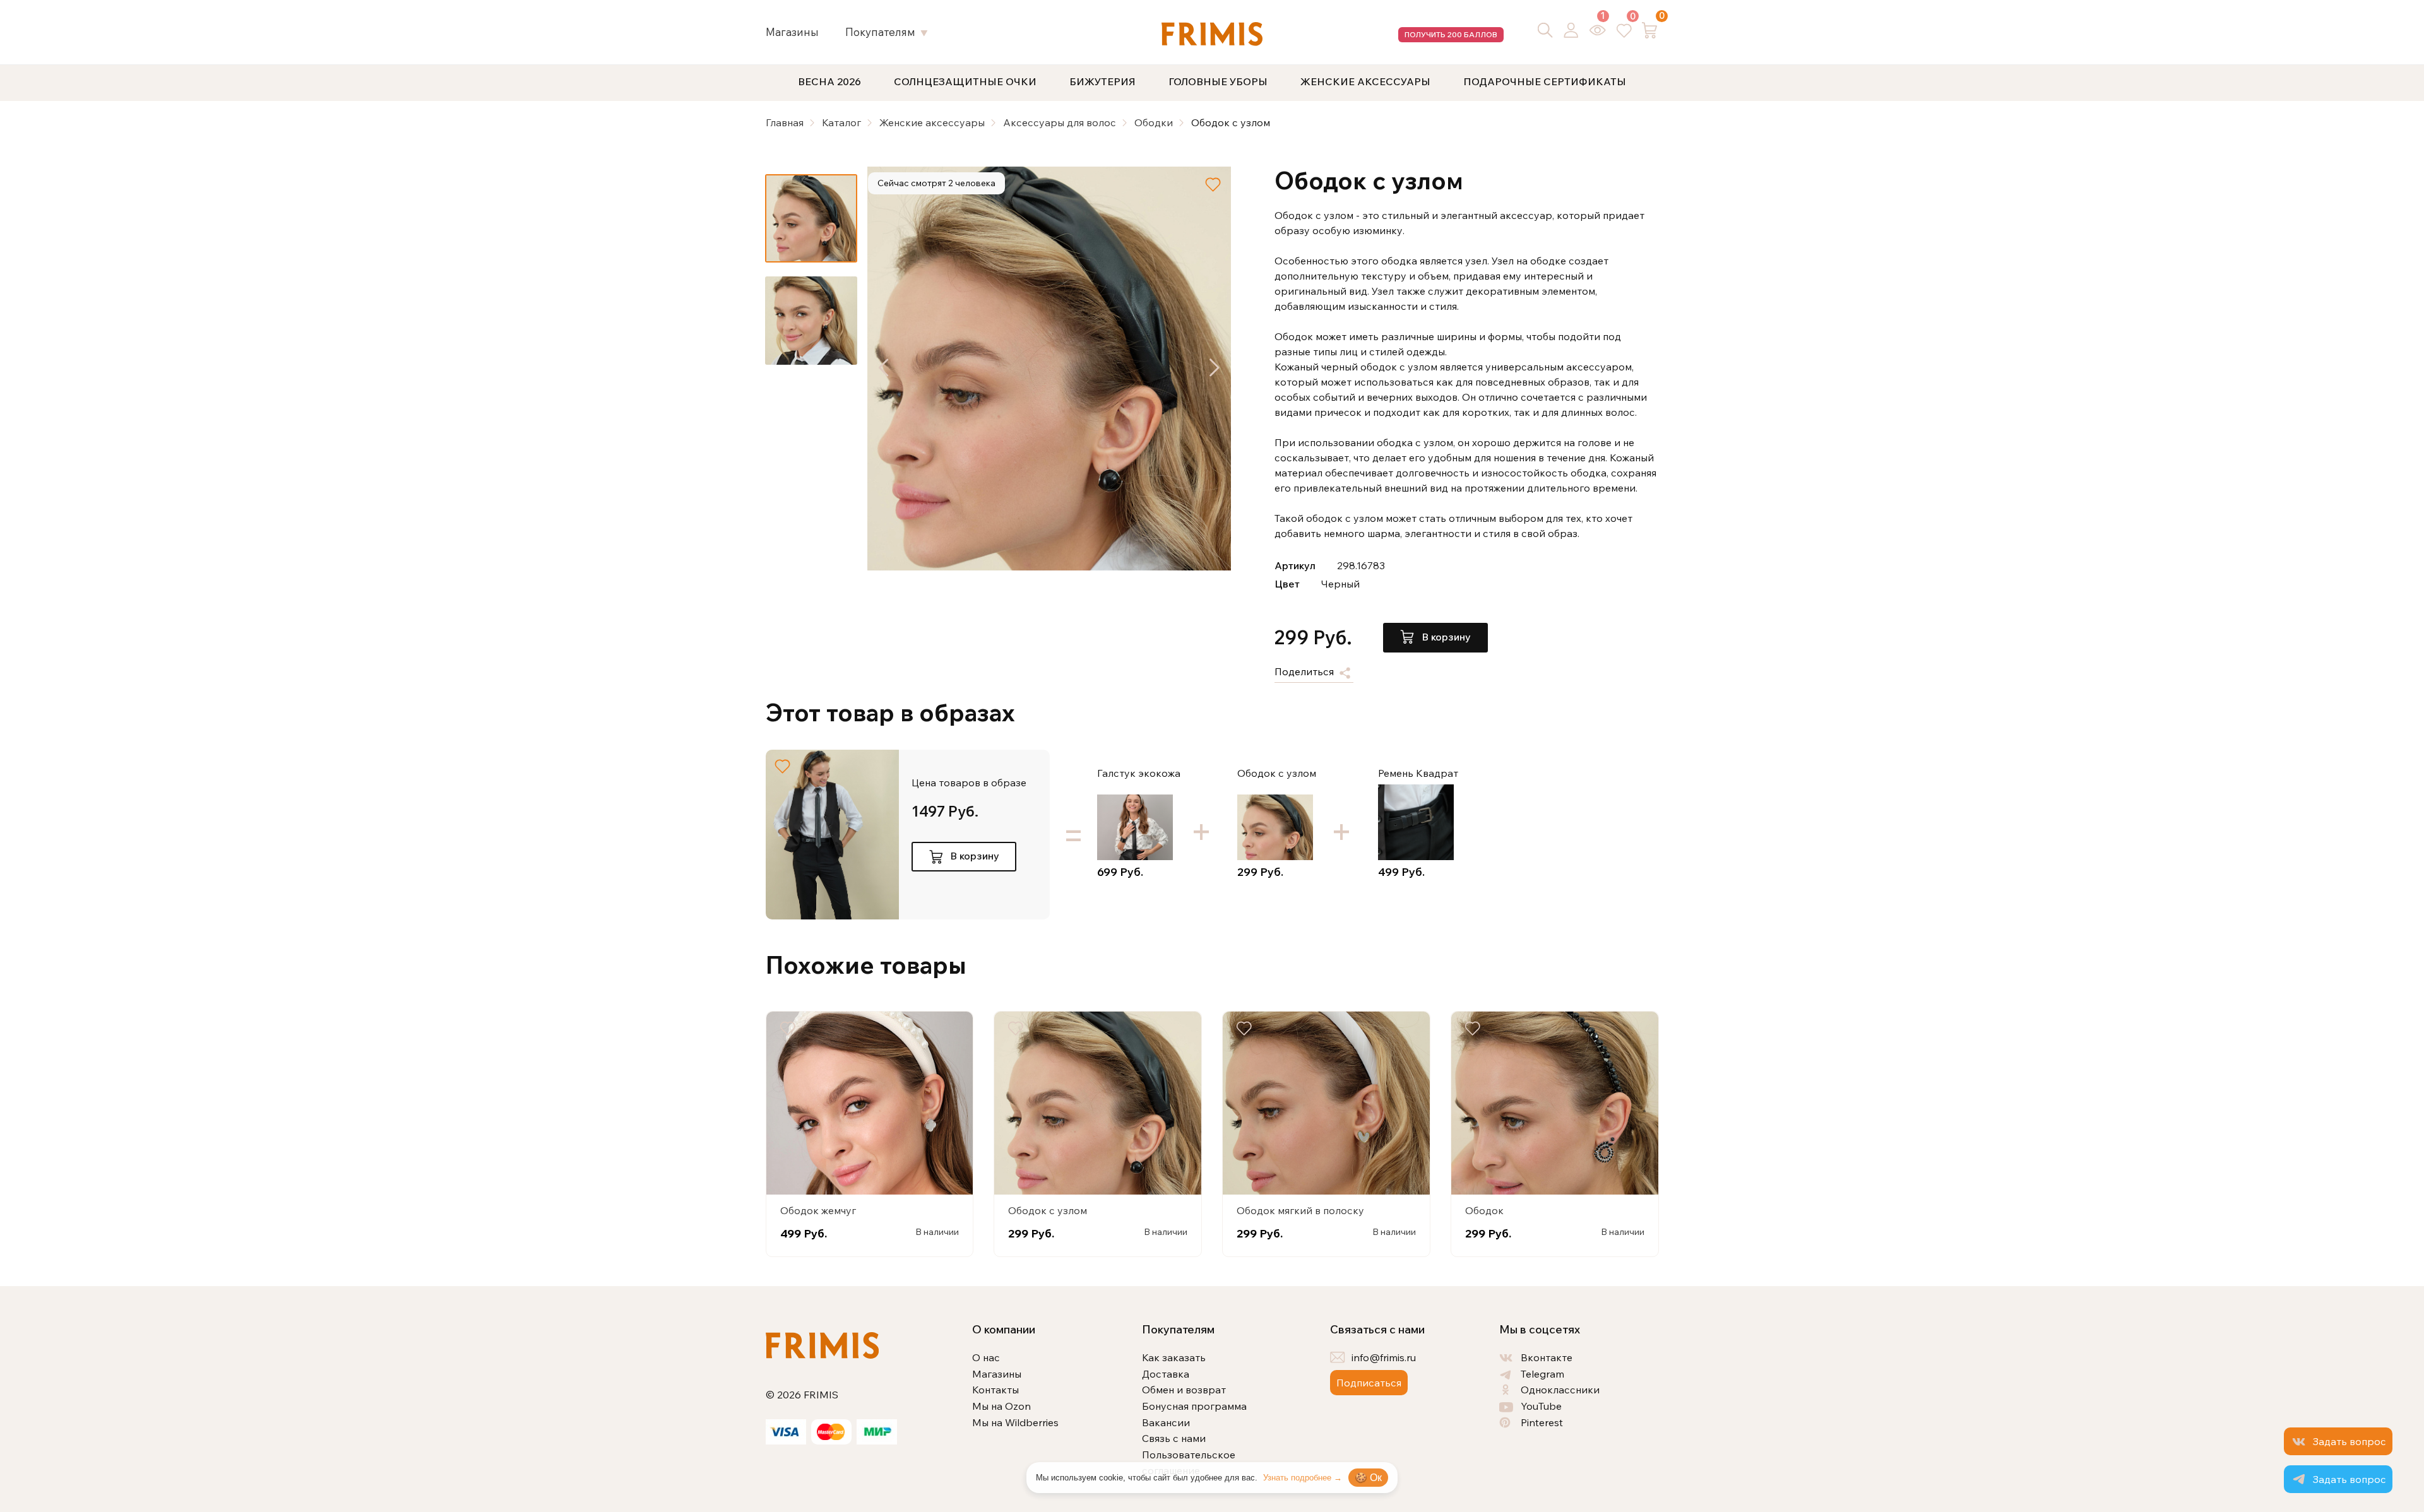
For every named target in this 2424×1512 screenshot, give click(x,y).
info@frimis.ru (1384, 1357)
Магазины (792, 32)
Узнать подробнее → (1303, 1478)
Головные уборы (1218, 81)
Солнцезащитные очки (965, 81)
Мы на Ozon (1001, 1406)
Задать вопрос (2349, 1441)
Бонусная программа (1194, 1406)
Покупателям (880, 32)
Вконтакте (1547, 1357)
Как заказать (1174, 1357)
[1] (1598, 30)
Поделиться (1305, 672)
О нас (986, 1357)
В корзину (1445, 637)
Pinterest (1542, 1422)
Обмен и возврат (1184, 1390)
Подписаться (1369, 1383)
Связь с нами (1174, 1438)
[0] (1624, 30)
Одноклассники (1560, 1390)
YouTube (1541, 1406)
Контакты (995, 1390)
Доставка (1166, 1374)
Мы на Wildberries (1015, 1422)
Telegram (1542, 1374)
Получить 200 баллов (1451, 34)
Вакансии (1166, 1422)
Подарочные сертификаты (1545, 81)
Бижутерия (1102, 81)
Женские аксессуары (1365, 81)
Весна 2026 (829, 81)
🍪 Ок (1368, 1478)
